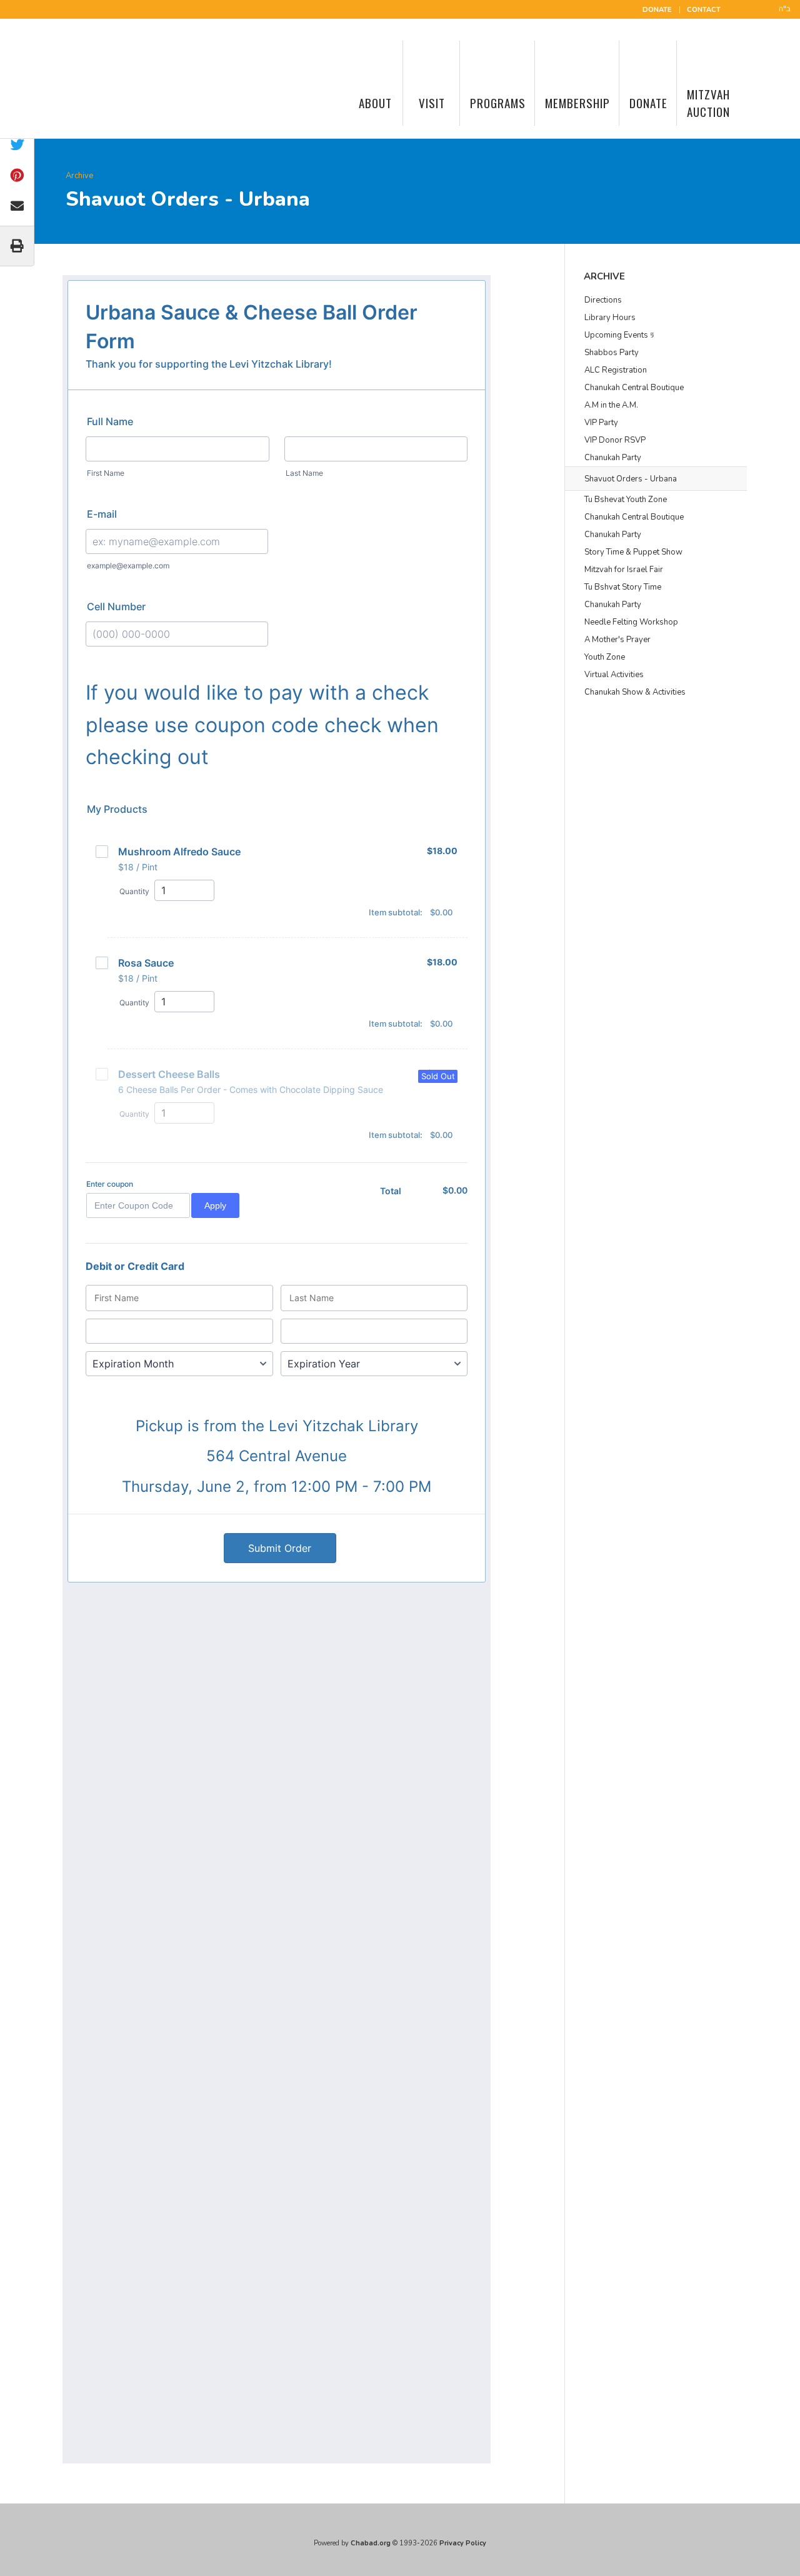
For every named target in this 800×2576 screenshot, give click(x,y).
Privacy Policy (463, 2543)
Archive (79, 176)
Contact (704, 10)
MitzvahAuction (708, 103)
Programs (498, 103)
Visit (432, 103)
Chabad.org (371, 2543)
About (375, 103)
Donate (657, 10)
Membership (577, 103)
